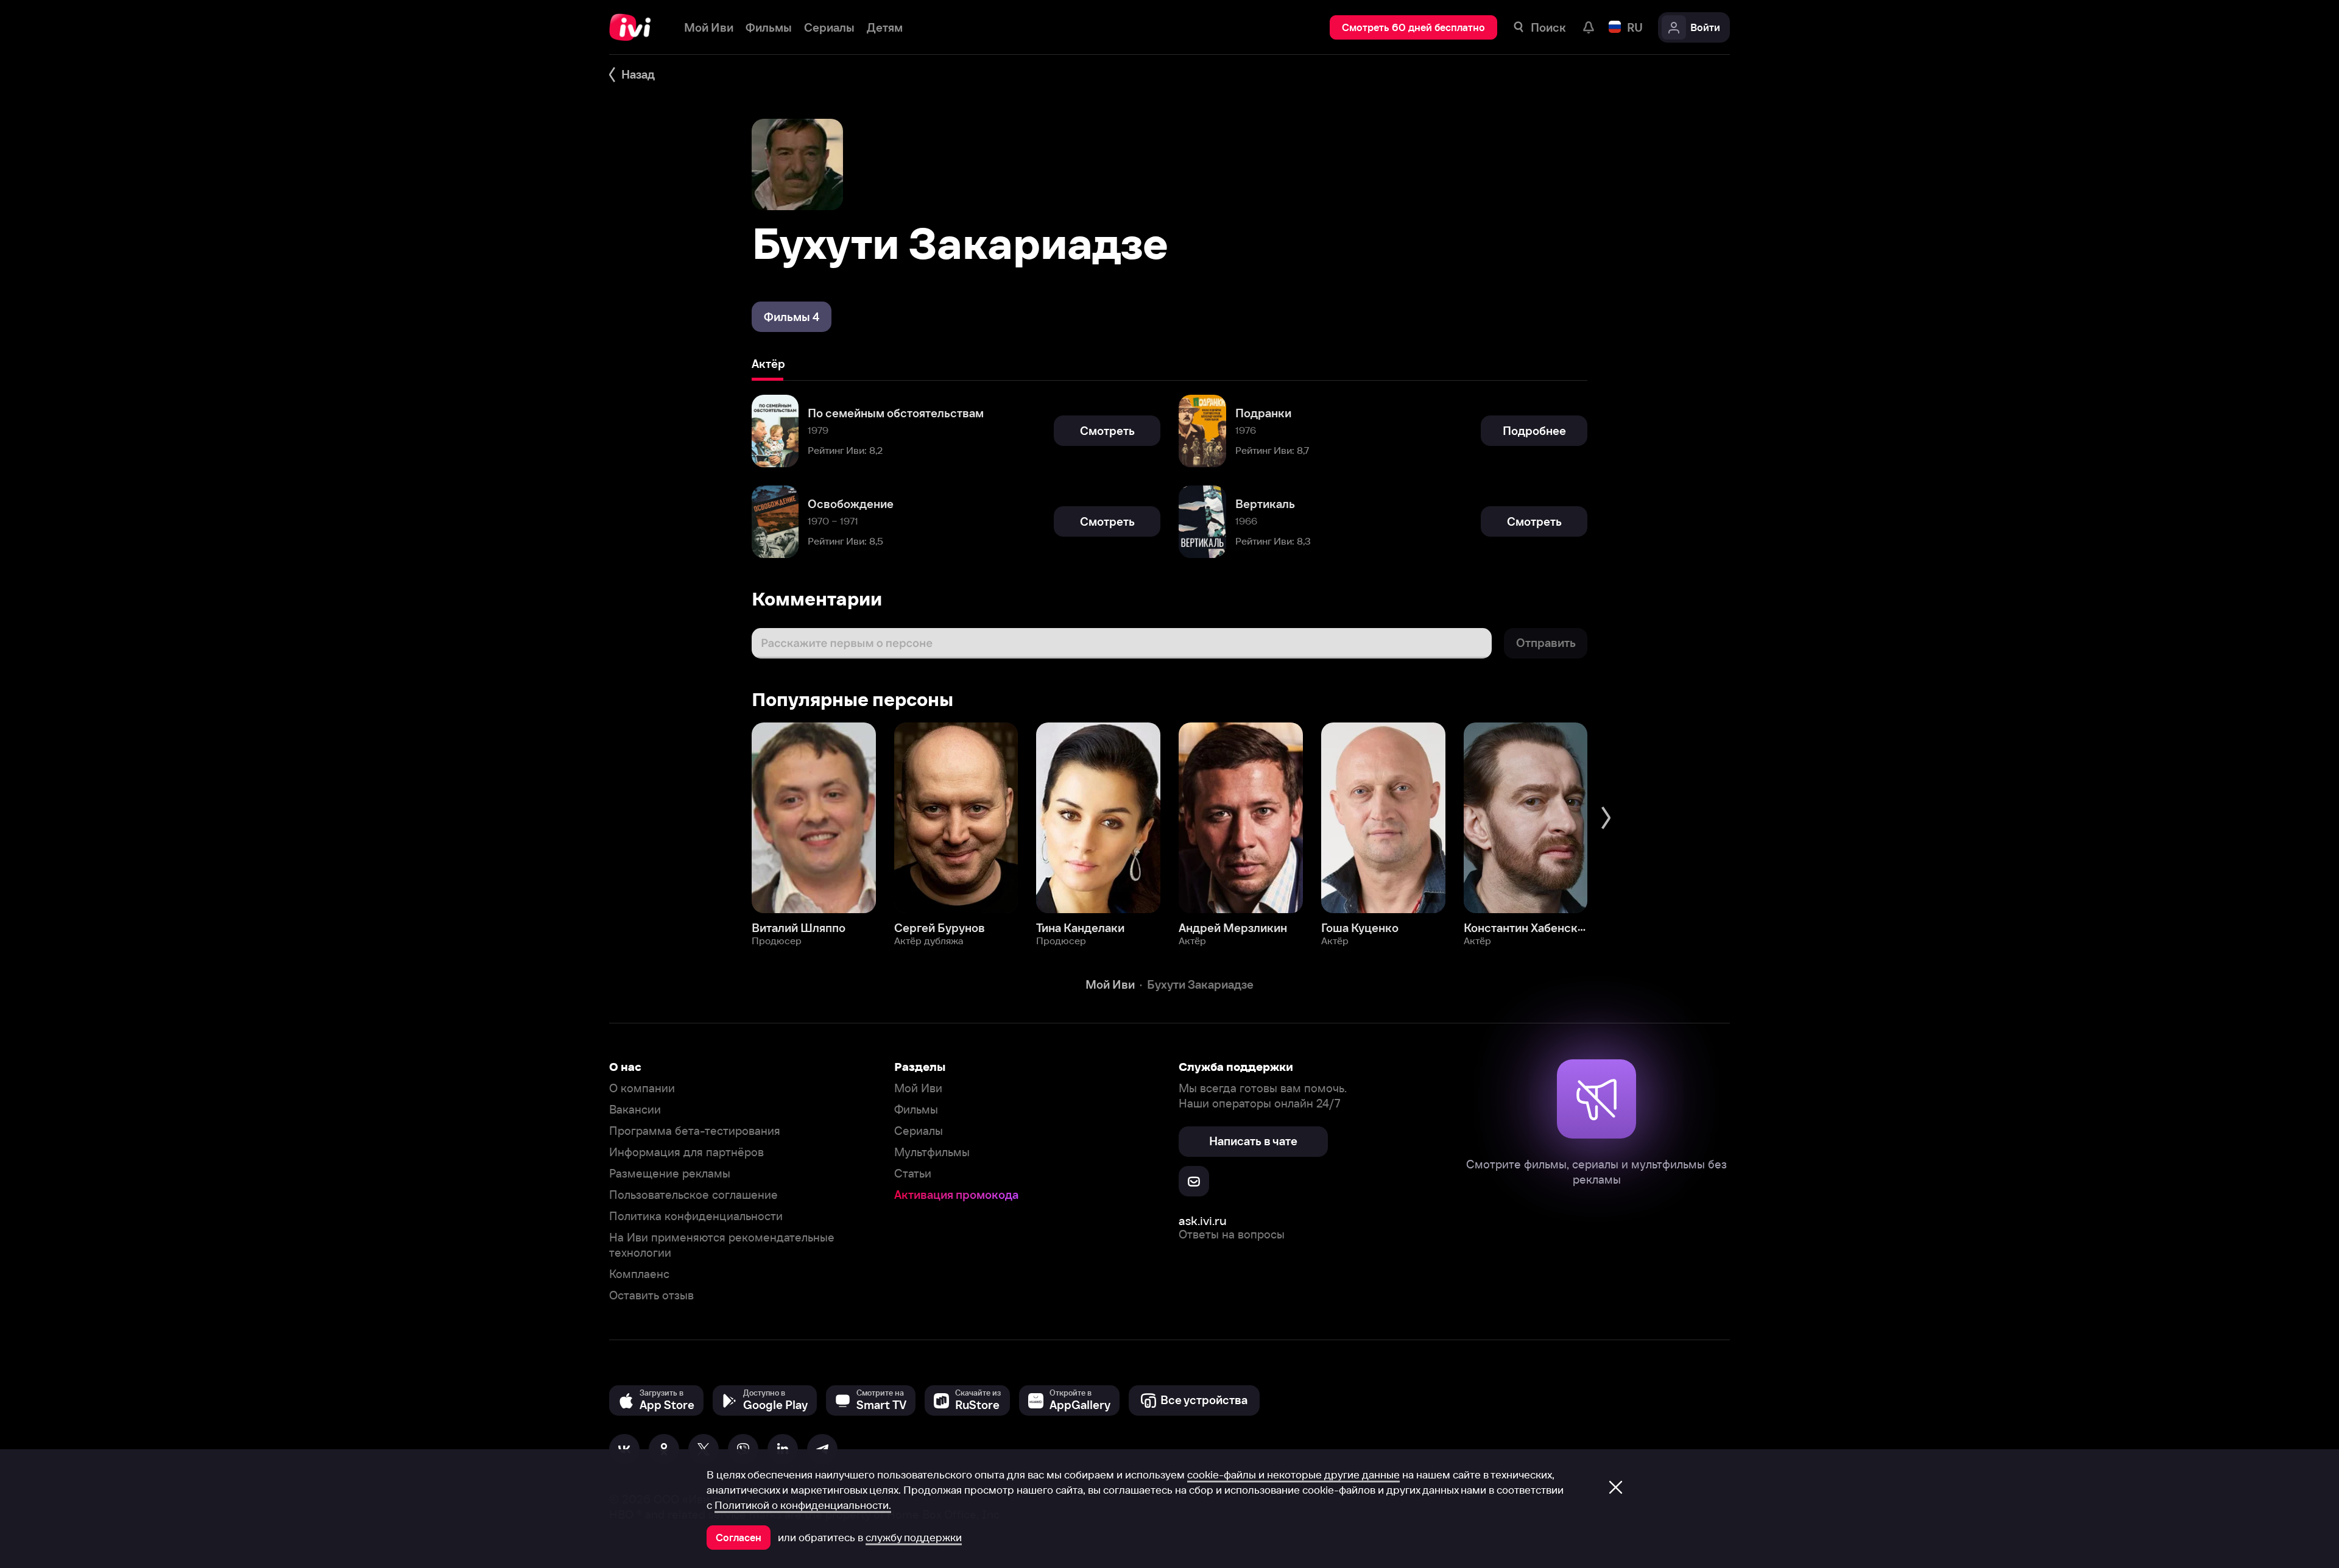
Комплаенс (639, 1274)
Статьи (913, 1174)
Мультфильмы (932, 1152)
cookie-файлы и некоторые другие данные (1293, 1475)
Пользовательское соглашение (693, 1195)
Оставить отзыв (651, 1295)
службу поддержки (914, 1538)
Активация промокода (956, 1195)
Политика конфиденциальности (696, 1216)
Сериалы (919, 1131)
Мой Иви (918, 1088)
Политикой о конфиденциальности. (803, 1505)
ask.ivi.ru (1203, 1220)
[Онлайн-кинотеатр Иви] (634, 27)
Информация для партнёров (686, 1152)
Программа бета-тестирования (695, 1131)
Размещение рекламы (670, 1174)
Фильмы (916, 1110)
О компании (642, 1088)
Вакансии (635, 1110)
